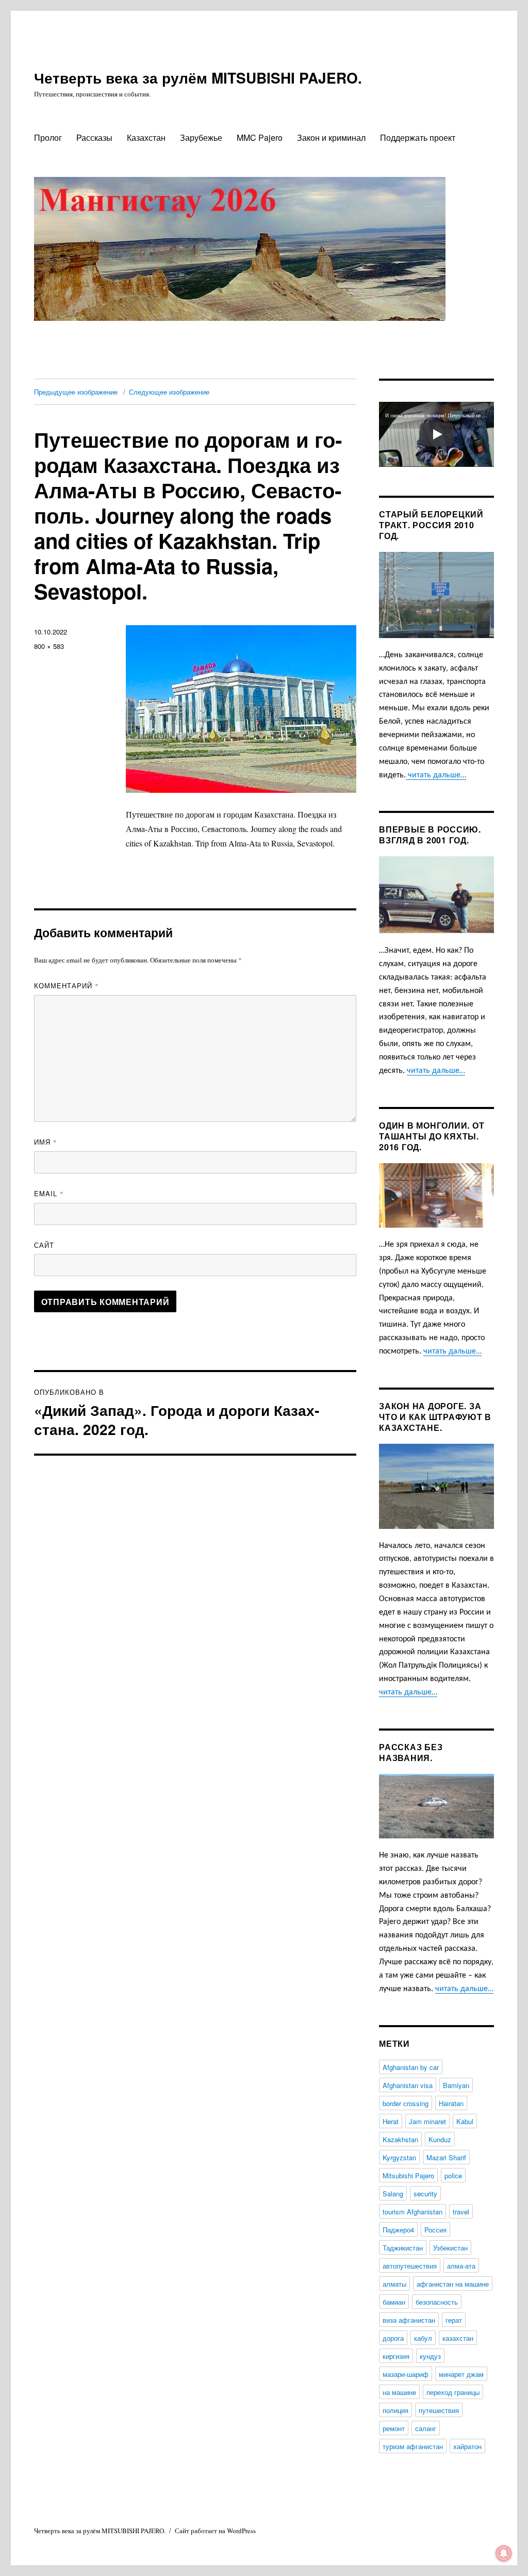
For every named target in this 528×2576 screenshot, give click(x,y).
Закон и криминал (331, 137)
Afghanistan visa (408, 2085)
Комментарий (67, 985)
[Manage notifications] (504, 2553)
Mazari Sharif (446, 2157)
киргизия (396, 2356)
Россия (435, 2230)
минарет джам (461, 2374)
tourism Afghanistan (412, 2212)
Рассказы (94, 137)
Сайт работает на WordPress (215, 2531)
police (453, 2175)
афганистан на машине (453, 2284)
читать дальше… (436, 775)
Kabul (465, 2121)
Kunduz (440, 2139)
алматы (394, 2284)
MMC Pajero (260, 137)
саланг (426, 2428)
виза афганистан (409, 2320)
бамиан (394, 2302)
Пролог (48, 137)
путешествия (439, 2410)
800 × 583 (49, 646)
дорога (393, 2338)
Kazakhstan (400, 2139)
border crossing (406, 2103)
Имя (46, 1142)
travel (461, 2212)
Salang (393, 2194)
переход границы (453, 2392)
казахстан (458, 2338)
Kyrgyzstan (399, 2157)
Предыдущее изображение (76, 392)
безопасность (437, 2302)
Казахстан (146, 137)
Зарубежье (201, 137)
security (425, 2194)
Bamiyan (456, 2085)
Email (49, 1193)
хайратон (467, 2446)
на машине (399, 2392)
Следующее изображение (169, 392)
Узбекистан (450, 2248)
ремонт (394, 2428)
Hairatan (451, 2103)
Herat (391, 2121)
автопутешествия (410, 2266)
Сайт (44, 1245)
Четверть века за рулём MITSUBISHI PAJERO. (198, 78)
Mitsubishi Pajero (408, 2175)
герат (454, 2320)
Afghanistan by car (411, 2067)
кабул (423, 2338)
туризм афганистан (413, 2446)
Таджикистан (403, 2248)
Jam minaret (427, 2121)
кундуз (430, 2356)
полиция (395, 2410)
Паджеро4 (398, 2230)
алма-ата (461, 2266)
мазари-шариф (406, 2374)
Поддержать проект (418, 137)
